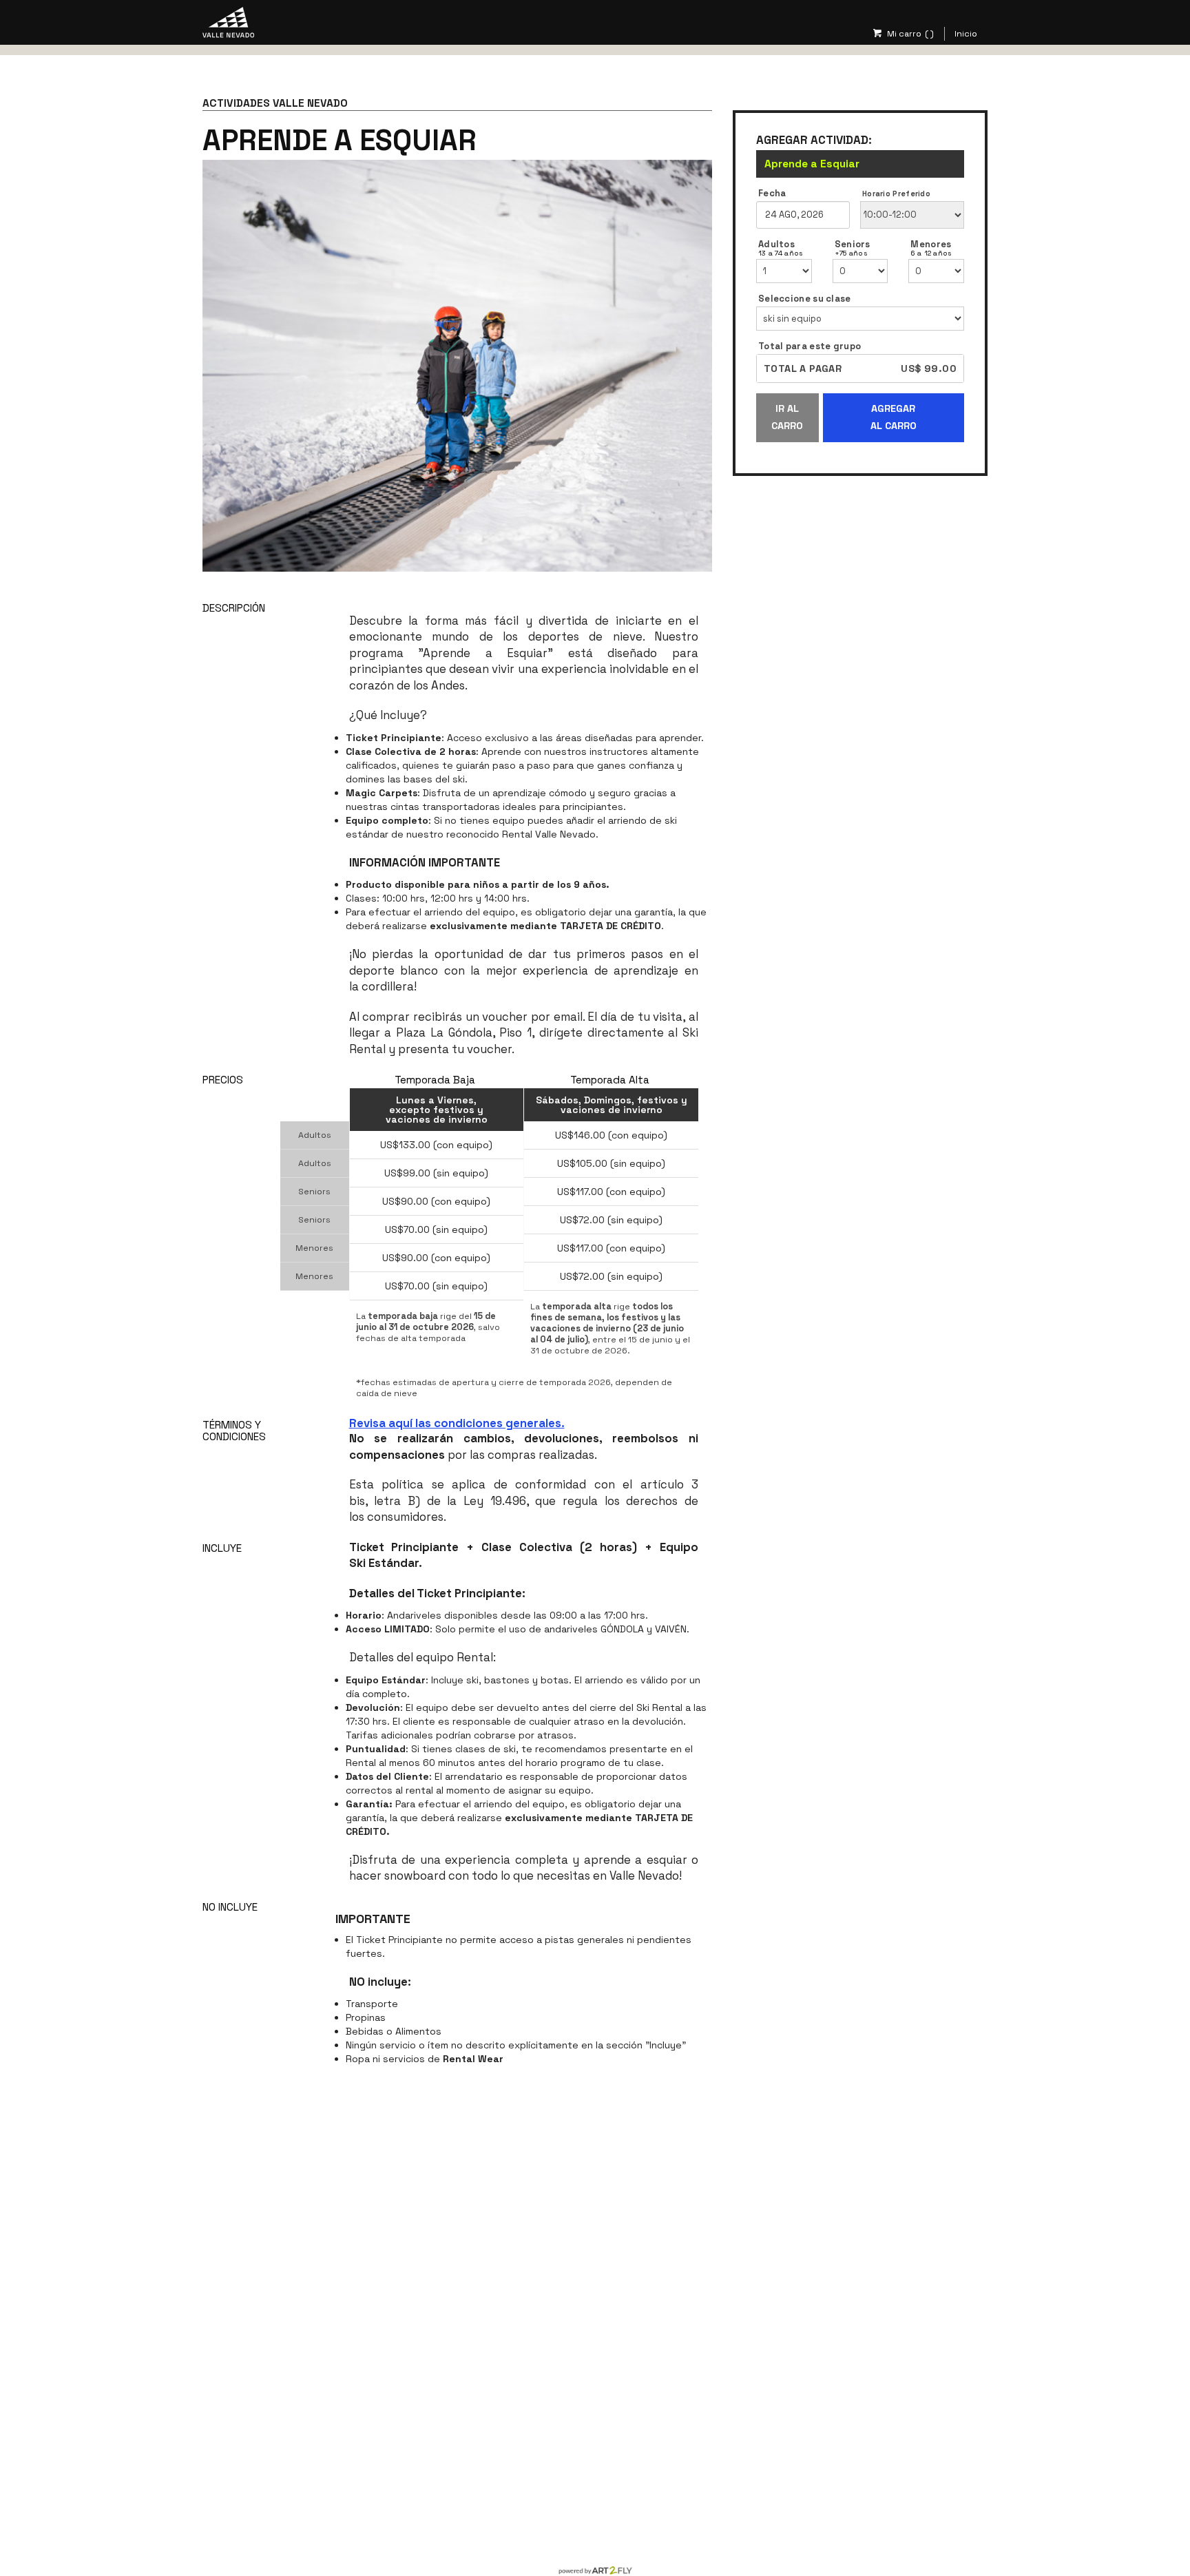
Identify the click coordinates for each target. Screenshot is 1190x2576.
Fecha (772, 194)
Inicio (966, 34)
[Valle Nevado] (228, 21)
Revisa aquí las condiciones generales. (457, 1423)
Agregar (894, 417)
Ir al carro (787, 417)
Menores (931, 248)
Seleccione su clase (805, 299)
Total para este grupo (810, 346)
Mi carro (904, 34)
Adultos (781, 248)
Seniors (853, 248)
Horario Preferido (896, 194)
